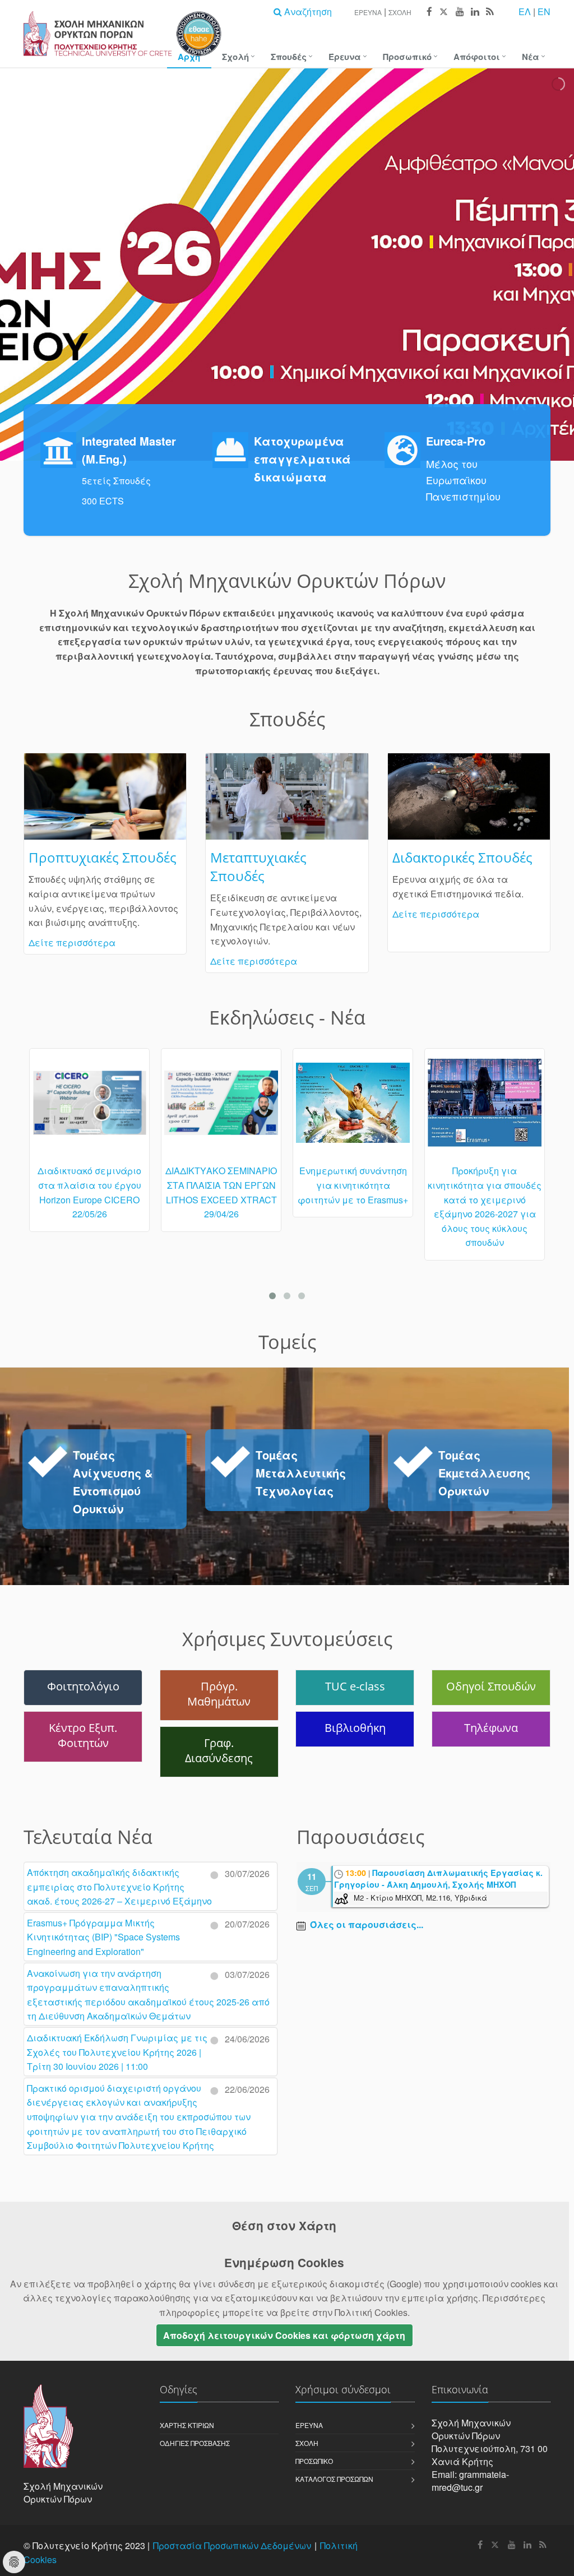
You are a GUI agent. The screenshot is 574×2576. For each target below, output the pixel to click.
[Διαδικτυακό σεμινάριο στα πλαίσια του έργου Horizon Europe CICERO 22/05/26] (89, 1108)
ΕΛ (525, 11)
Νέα (531, 57)
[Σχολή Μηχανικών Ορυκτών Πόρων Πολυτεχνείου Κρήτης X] (443, 12)
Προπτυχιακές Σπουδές (103, 857)
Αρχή (189, 57)
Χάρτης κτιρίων (187, 2425)
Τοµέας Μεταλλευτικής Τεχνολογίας (301, 1473)
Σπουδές (289, 57)
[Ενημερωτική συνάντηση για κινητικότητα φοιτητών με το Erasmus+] (353, 1108)
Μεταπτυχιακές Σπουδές (258, 867)
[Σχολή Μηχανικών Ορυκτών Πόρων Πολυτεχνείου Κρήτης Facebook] (429, 12)
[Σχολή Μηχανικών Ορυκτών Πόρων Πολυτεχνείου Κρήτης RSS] (489, 12)
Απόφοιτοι (477, 57)
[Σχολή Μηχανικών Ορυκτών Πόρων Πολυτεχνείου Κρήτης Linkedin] (475, 12)
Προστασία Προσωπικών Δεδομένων (232, 2545)
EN (544, 11)
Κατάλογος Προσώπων (334, 2479)
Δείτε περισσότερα (72, 942)
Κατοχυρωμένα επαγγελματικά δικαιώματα (302, 459)
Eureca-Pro (456, 441)
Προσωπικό (407, 57)
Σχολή (400, 12)
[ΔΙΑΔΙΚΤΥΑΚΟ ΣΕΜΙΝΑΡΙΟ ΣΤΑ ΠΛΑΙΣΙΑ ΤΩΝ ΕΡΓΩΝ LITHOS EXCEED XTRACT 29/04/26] (221, 1108)
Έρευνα (368, 12)
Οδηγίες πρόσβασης (195, 2443)
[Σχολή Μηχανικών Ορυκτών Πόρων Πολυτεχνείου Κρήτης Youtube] (459, 12)
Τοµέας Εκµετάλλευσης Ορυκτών (484, 1473)
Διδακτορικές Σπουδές (462, 857)
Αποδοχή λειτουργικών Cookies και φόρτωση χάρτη (284, 2335)
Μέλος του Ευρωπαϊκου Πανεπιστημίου (463, 480)
